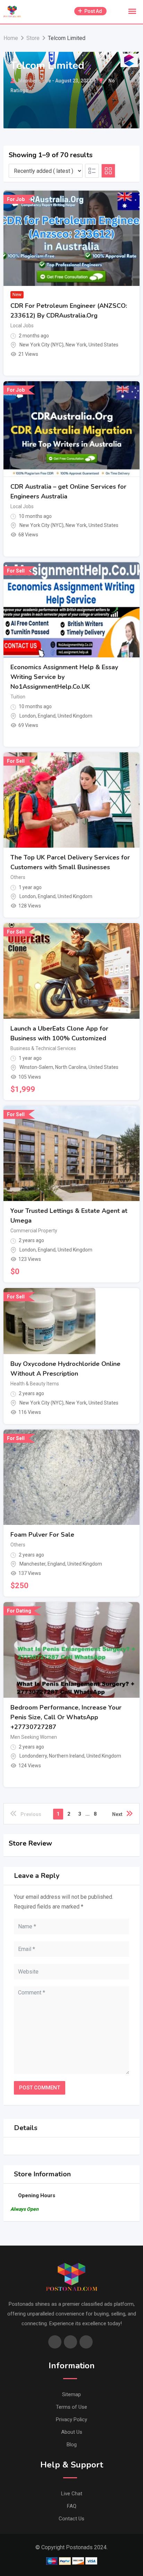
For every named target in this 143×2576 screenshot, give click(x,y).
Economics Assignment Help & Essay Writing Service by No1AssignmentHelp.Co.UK (64, 677)
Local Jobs (22, 326)
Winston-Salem (36, 1067)
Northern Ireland (67, 1756)
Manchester (32, 1564)
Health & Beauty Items (35, 1384)
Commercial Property (34, 1231)
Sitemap (71, 2394)
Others (18, 877)
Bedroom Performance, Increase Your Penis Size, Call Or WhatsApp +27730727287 (66, 1717)
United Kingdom (75, 716)
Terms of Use (71, 2407)
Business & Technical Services (43, 1048)
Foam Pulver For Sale (42, 1535)
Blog (72, 2445)
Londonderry (33, 1756)
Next (117, 1814)
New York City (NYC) (41, 345)
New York (76, 345)
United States (103, 345)
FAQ (72, 2506)
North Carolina (71, 1067)
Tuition (18, 697)
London (28, 716)
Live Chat (72, 2494)
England (47, 716)
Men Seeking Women (34, 1737)
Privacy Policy (71, 2419)
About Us (72, 2432)
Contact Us (71, 2519)
